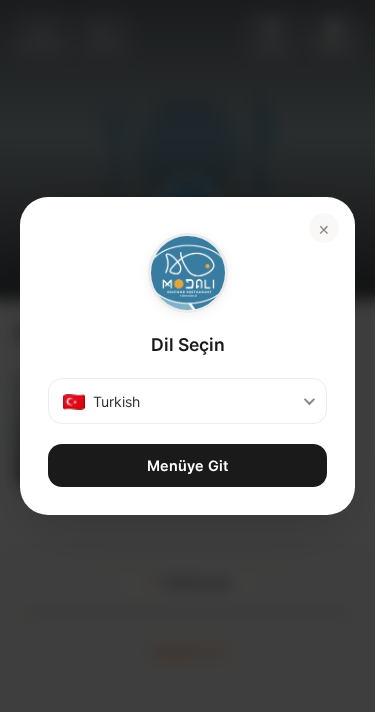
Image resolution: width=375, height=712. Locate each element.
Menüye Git (187, 465)
